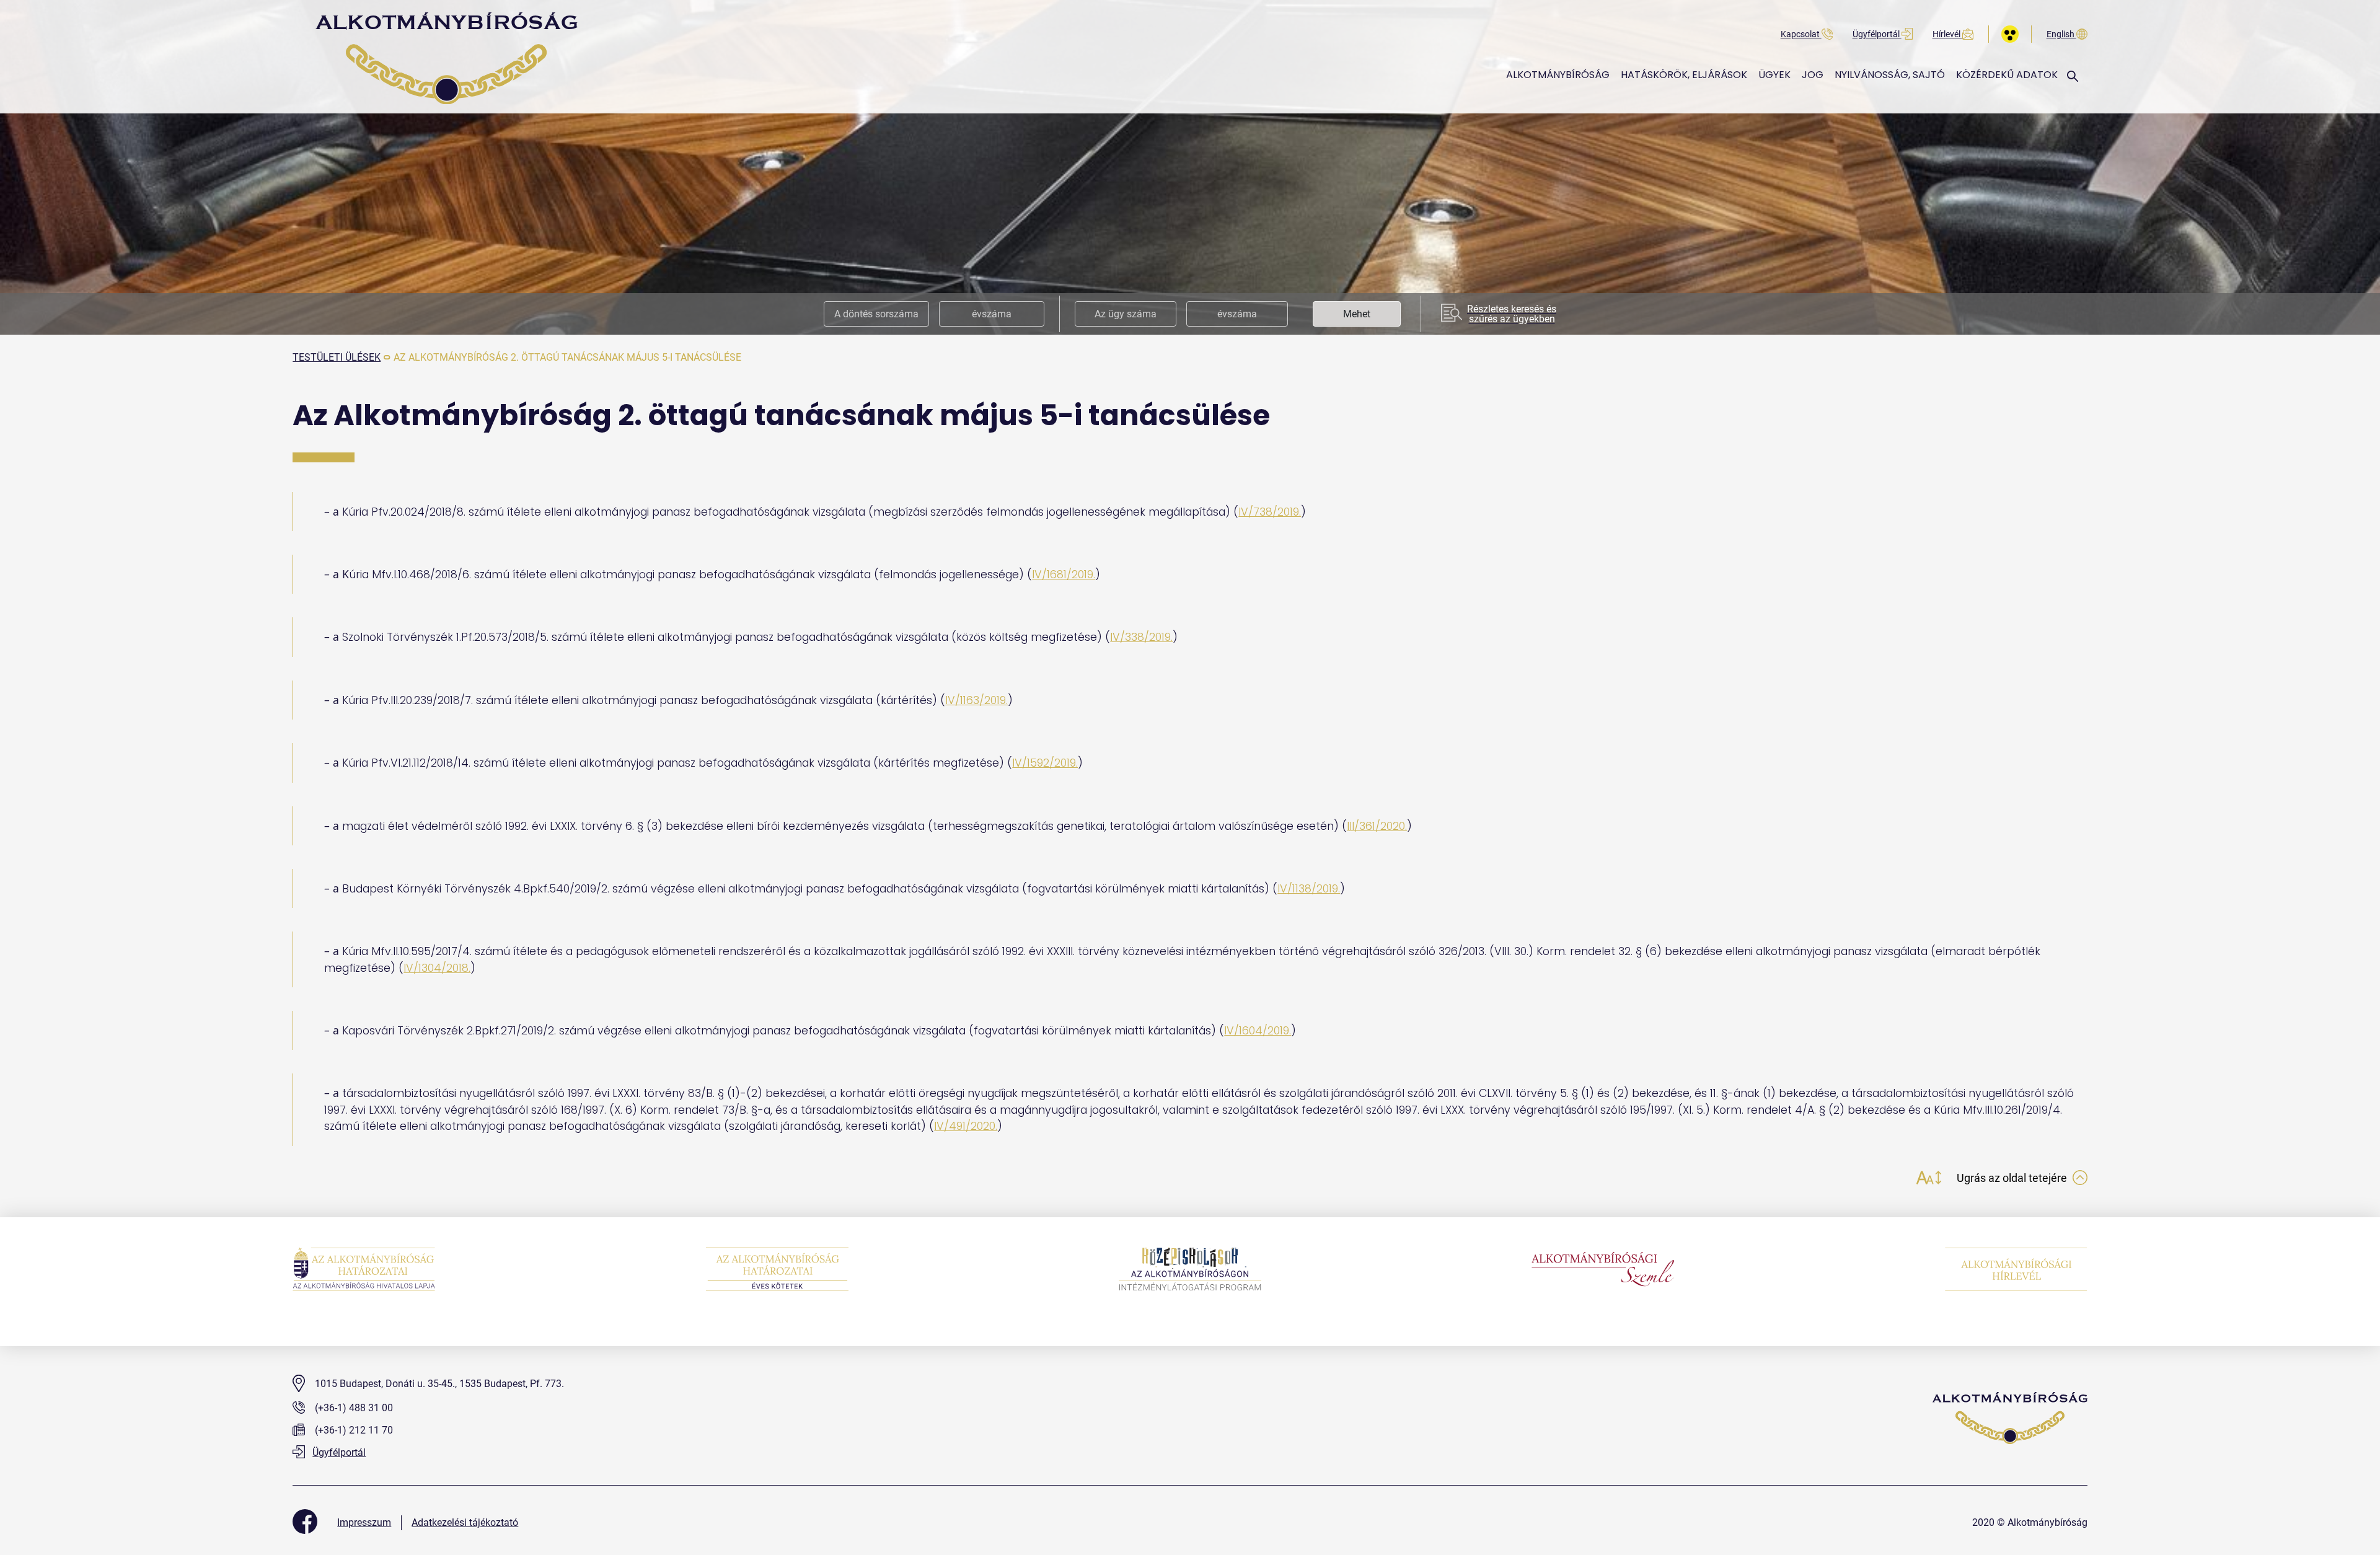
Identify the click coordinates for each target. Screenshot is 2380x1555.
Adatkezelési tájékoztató (465, 1522)
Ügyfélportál (1877, 34)
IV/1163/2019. (976, 700)
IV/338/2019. (1141, 637)
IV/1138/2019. (1309, 889)
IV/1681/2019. (1064, 575)
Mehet (1357, 314)
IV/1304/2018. (437, 968)
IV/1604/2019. (1258, 1031)
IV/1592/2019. (1045, 763)
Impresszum (364, 1522)
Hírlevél (1947, 34)
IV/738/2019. (1270, 512)
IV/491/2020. (966, 1126)
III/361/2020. (1377, 826)
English (2061, 34)
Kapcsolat (1801, 34)
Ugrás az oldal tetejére (2013, 1178)
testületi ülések (337, 357)
